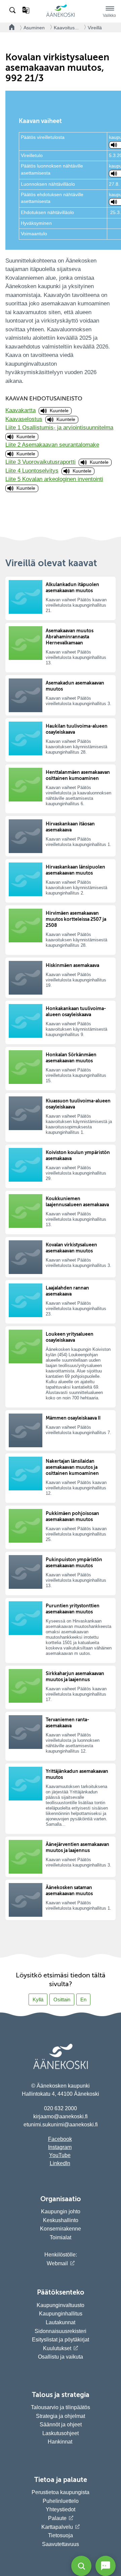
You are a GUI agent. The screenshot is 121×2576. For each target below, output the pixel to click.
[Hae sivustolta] (13, 10)
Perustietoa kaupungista (61, 2492)
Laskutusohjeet (61, 2433)
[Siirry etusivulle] (61, 16)
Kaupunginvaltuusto (61, 2305)
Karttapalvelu (57, 2527)
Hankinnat (61, 2442)
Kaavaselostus (24, 419)
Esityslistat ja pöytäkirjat (61, 2340)
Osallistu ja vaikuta (61, 2357)
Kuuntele (59, 411)
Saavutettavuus (61, 2544)
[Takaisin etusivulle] (10, 27)
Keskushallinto (61, 2220)
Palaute (57, 2518)
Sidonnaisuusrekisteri (61, 2331)
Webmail (57, 2263)
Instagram (60, 2147)
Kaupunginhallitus (61, 2314)
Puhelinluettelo (61, 2501)
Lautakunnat (61, 2322)
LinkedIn (60, 2163)
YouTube (60, 2155)
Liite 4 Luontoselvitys (32, 471)
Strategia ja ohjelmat (61, 2416)
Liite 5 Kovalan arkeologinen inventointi (54, 479)
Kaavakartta (21, 410)
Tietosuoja (61, 2535)
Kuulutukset (57, 2348)
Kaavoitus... (66, 28)
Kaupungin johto (61, 2211)
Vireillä (95, 28)
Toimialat (61, 2237)
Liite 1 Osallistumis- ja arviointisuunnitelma (59, 428)
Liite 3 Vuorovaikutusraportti (41, 462)
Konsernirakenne (61, 2229)
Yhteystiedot (61, 2509)
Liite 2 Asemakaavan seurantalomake (52, 445)
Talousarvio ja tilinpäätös (61, 2407)
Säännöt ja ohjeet (61, 2425)
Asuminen (34, 28)
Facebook (60, 2139)
